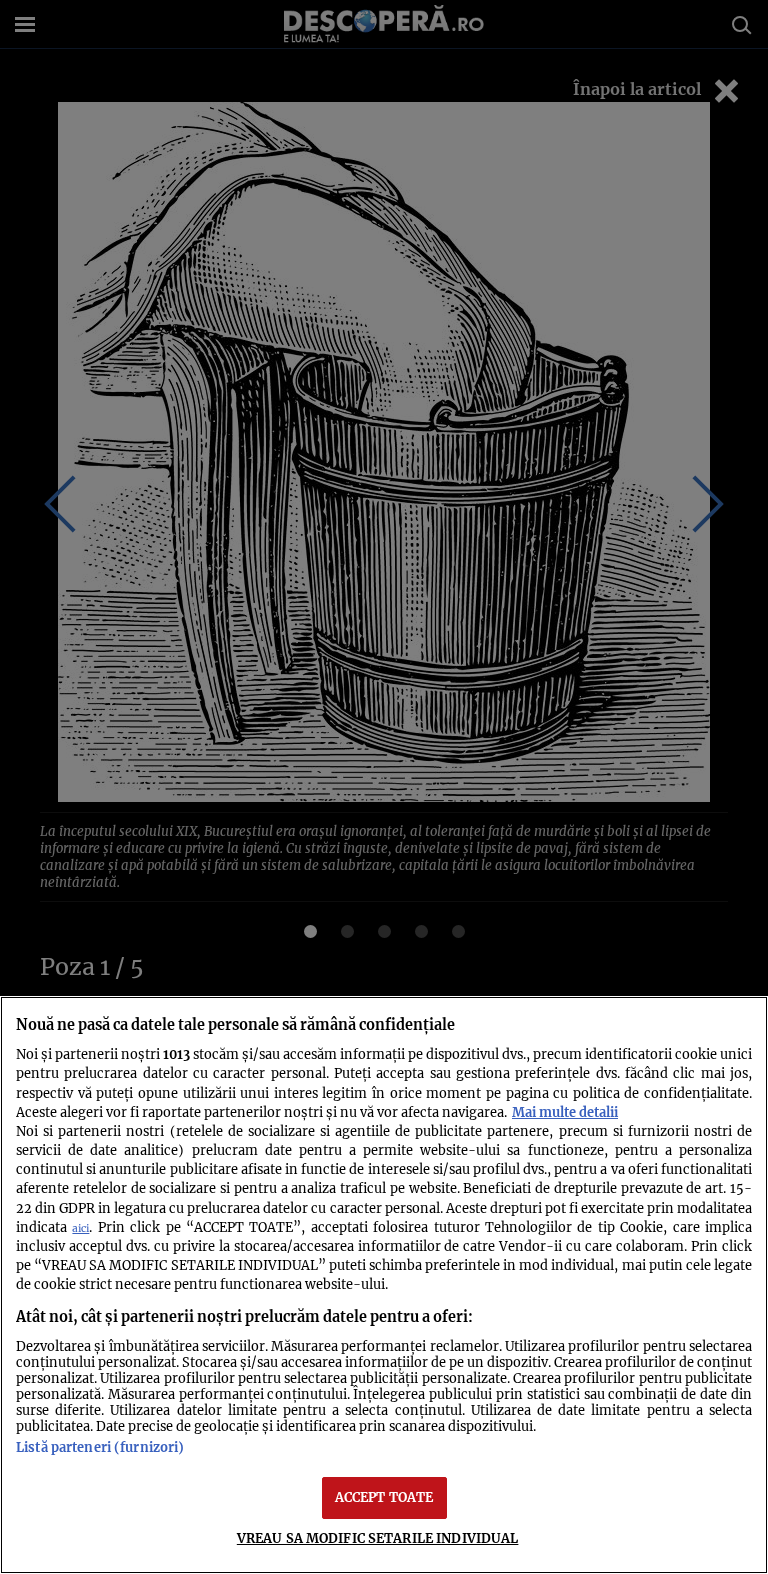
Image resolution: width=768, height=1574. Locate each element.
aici (80, 1228)
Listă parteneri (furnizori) (100, 1447)
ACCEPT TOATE (384, 1497)
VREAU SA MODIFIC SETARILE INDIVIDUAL (378, 1538)
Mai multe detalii (565, 1112)
